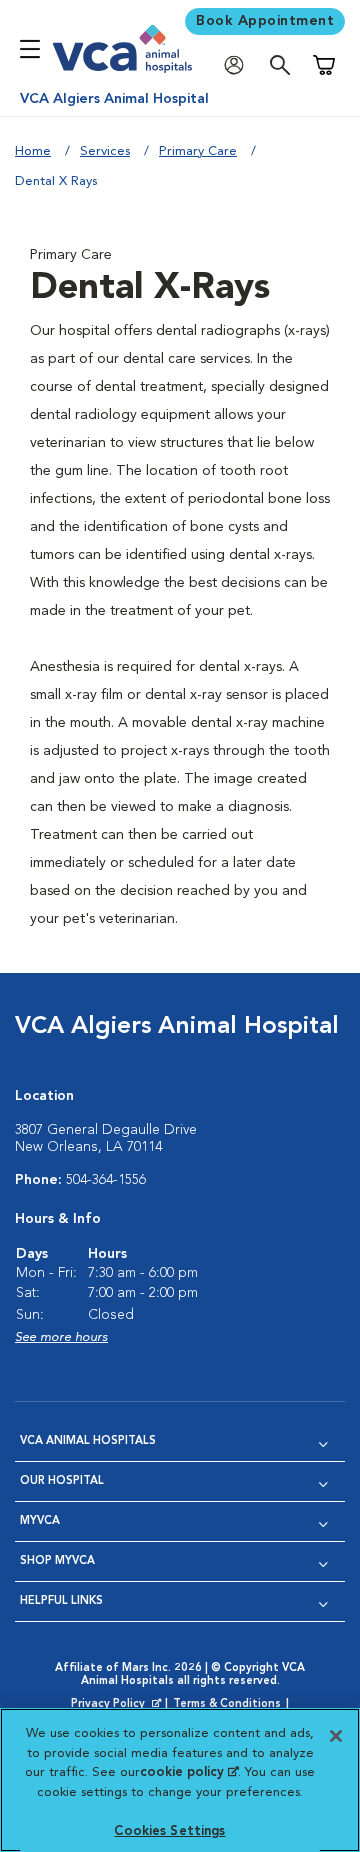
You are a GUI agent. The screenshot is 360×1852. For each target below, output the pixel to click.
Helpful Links (61, 1601)
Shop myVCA (57, 1561)
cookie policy (189, 1772)
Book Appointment (265, 21)
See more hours (61, 1337)
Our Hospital (62, 1481)
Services (105, 151)
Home (33, 151)
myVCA (40, 1521)
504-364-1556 (106, 1180)
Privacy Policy (118, 1705)
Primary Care (198, 151)
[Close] (336, 1736)
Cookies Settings (169, 1831)
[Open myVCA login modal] (239, 65)
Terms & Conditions (227, 1704)
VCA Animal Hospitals (88, 1441)
